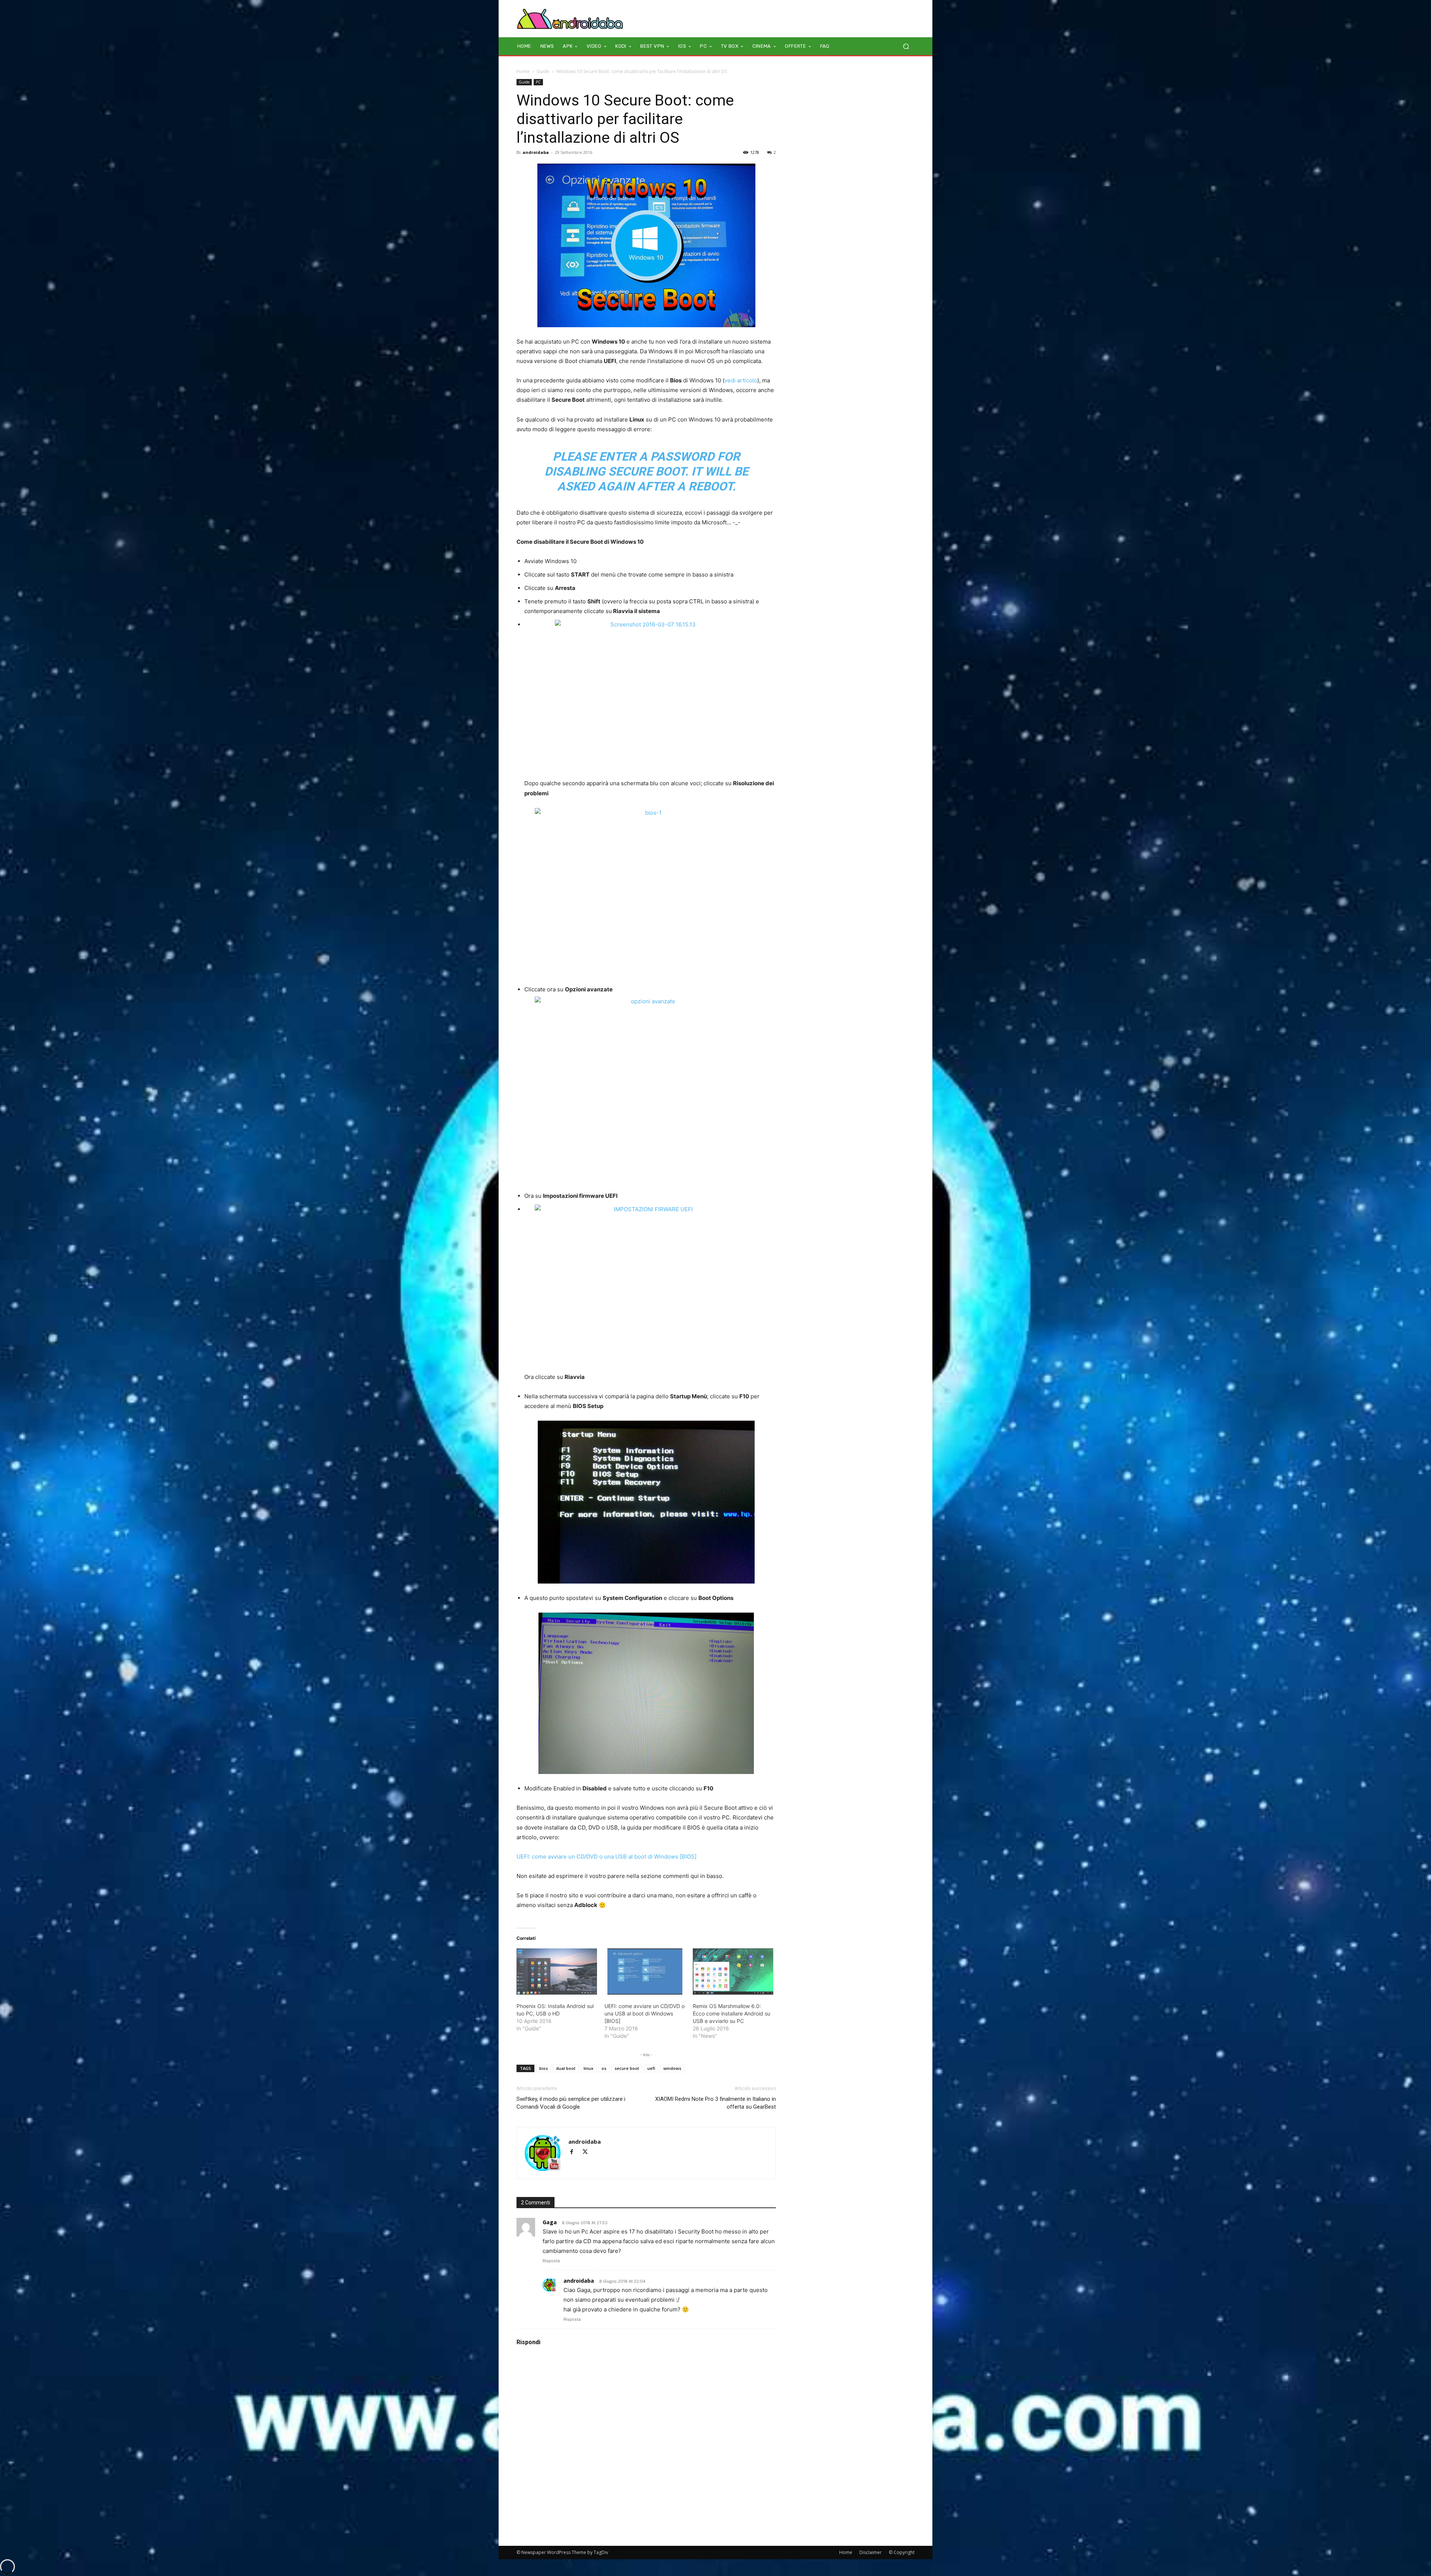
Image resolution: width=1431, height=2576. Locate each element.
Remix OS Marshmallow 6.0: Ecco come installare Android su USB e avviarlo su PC (732, 2013)
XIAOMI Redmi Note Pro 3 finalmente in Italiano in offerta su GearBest (715, 2103)
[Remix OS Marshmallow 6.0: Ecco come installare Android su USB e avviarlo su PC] (733, 1972)
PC (538, 82)
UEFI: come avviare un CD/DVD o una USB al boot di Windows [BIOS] (606, 1857)
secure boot (627, 2068)
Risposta (551, 2261)
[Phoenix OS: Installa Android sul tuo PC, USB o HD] (557, 1972)
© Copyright (902, 2552)
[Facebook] (575, 2152)
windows (672, 2068)
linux (588, 2068)
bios (544, 2068)
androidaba (536, 152)
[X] (588, 2152)
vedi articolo (741, 380)
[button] (906, 46)
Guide (543, 71)
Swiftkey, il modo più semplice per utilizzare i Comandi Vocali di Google (571, 2103)
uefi (651, 2068)
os (604, 2068)
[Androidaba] (570, 19)
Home (523, 71)
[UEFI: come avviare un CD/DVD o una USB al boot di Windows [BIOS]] (645, 1972)
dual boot (566, 2068)
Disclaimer (871, 2552)
